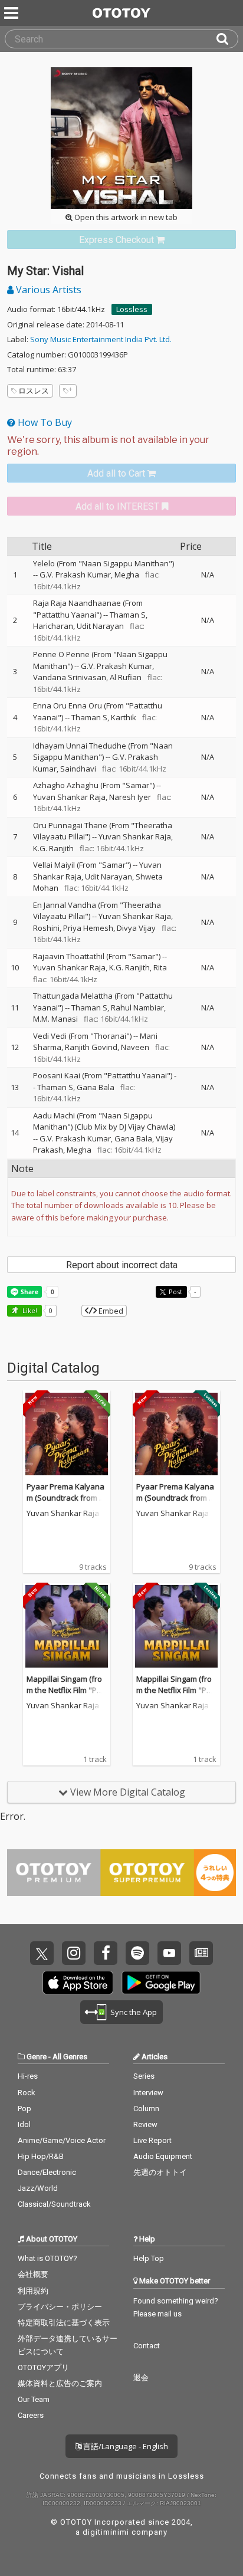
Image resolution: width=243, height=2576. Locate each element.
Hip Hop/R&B (41, 2156)
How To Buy (44, 422)
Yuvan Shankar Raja (69, 797)
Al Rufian (126, 677)
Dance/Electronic (47, 2172)
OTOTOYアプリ (43, 2367)
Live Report (152, 2140)
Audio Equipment (163, 2156)
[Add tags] (68, 391)
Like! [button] (29, 1310)
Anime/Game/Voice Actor (62, 2140)
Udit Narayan (100, 626)
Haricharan (53, 626)
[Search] (227, 39)
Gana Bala (96, 1087)
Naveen (135, 1047)
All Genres (70, 2057)
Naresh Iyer (130, 797)
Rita (160, 967)
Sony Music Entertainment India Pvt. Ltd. (101, 339)
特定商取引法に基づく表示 (64, 2323)
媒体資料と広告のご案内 (60, 2383)
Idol (24, 2124)
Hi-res (28, 2076)
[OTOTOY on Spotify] (137, 1953)
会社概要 (33, 2274)
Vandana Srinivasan (70, 677)
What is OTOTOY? (47, 2258)
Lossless (132, 309)
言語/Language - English (125, 2446)
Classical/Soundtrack (54, 2204)
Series (144, 2076)
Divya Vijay (136, 928)
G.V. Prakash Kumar (75, 575)
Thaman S (128, 615)
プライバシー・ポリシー (60, 2307)
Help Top (149, 2258)
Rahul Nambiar (137, 1008)
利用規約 (33, 2291)
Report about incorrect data (122, 1265)
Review (145, 2124)
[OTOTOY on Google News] (201, 1953)
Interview (148, 2093)
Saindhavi (78, 769)
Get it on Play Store (161, 1983)
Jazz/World (38, 2188)
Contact (147, 2346)
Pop (24, 2109)
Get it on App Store (78, 1983)
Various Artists (47, 290)
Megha (127, 575)
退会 (141, 2378)
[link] (121, 240)
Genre (37, 2057)
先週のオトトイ (160, 2172)
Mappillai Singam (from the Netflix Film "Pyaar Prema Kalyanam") (66, 1690)
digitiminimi (106, 2532)
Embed (110, 1311)
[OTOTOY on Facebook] (106, 1953)
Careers (31, 2415)
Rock (27, 2093)
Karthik (124, 717)
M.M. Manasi (55, 1019)
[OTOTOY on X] (42, 1953)
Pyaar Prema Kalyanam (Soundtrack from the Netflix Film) (66, 1498)
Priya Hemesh (88, 928)
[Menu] (12, 13)
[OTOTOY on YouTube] (169, 1953)
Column (146, 2109)
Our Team (34, 2399)
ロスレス (34, 390)
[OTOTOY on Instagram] (74, 1953)
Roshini (46, 928)
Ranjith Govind (91, 1047)
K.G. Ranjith (53, 848)
